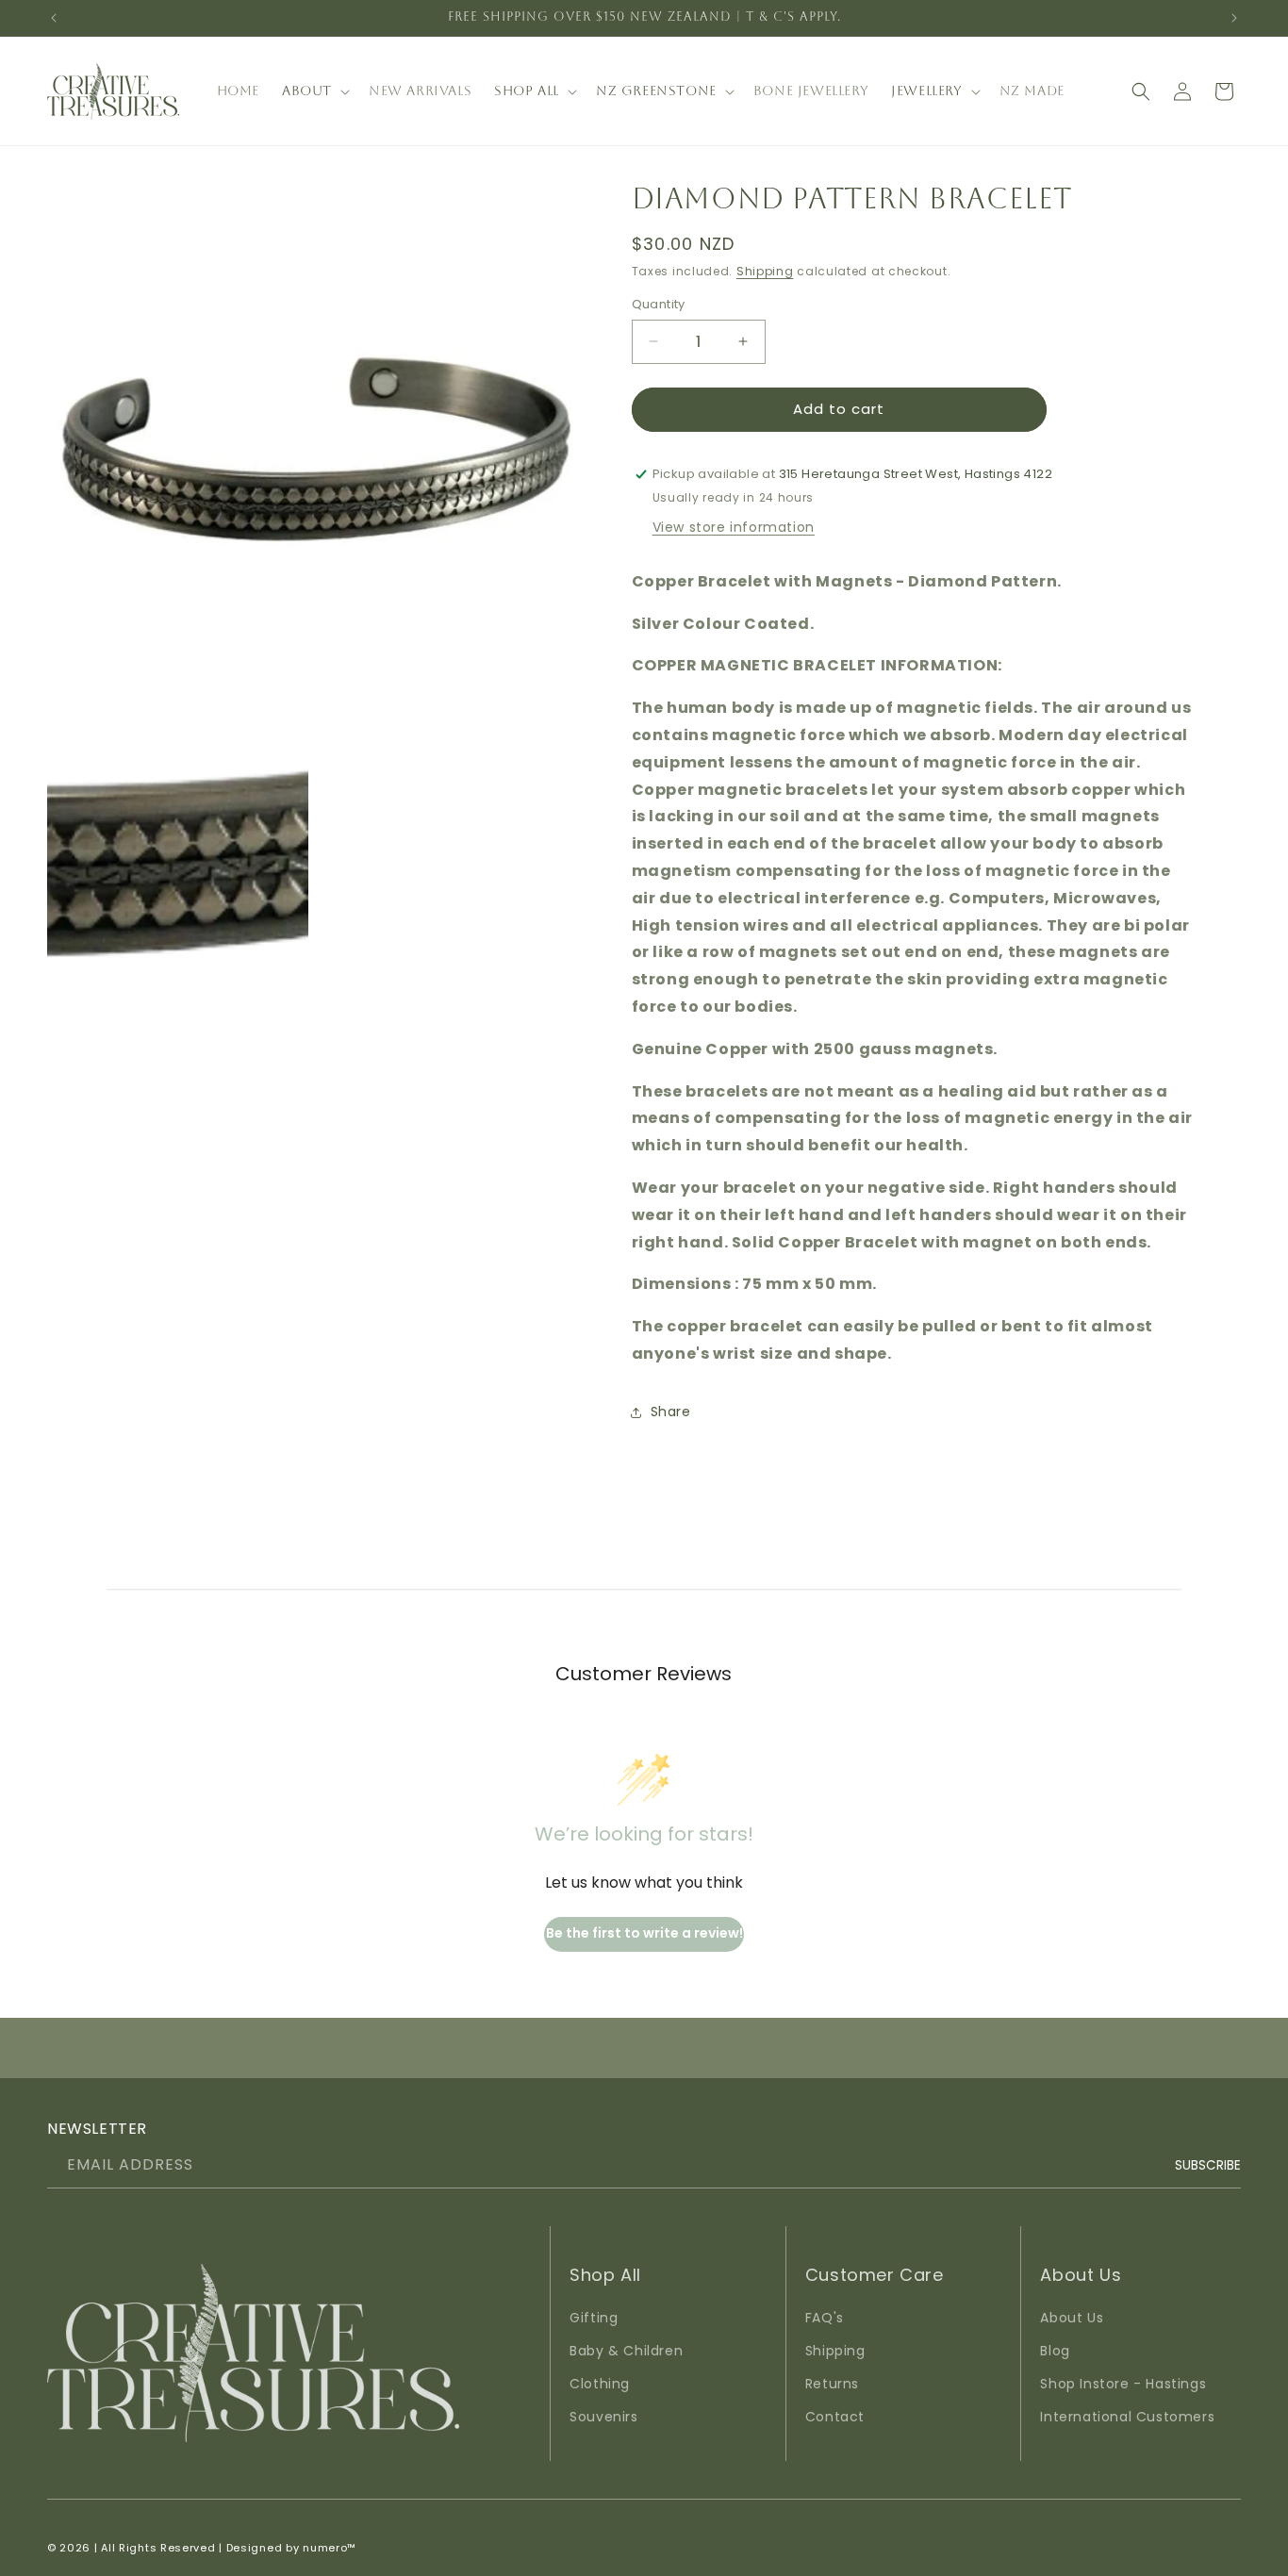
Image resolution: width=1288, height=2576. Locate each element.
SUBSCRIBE (1208, 2164)
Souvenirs (603, 2418)
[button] (314, 91)
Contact (835, 2418)
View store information (734, 527)
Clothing (600, 2384)
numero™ (330, 2548)
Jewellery (926, 91)
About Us (1072, 2318)
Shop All (527, 91)
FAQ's (825, 2318)
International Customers (1127, 2418)
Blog (1055, 2351)
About (307, 91)
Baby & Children (626, 2351)
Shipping (765, 271)
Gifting (594, 2318)
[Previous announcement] (54, 18)
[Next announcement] (1234, 18)
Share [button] (671, 1412)
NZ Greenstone (656, 91)
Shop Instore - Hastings (1123, 2384)
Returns (832, 2384)
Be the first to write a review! (644, 1933)
